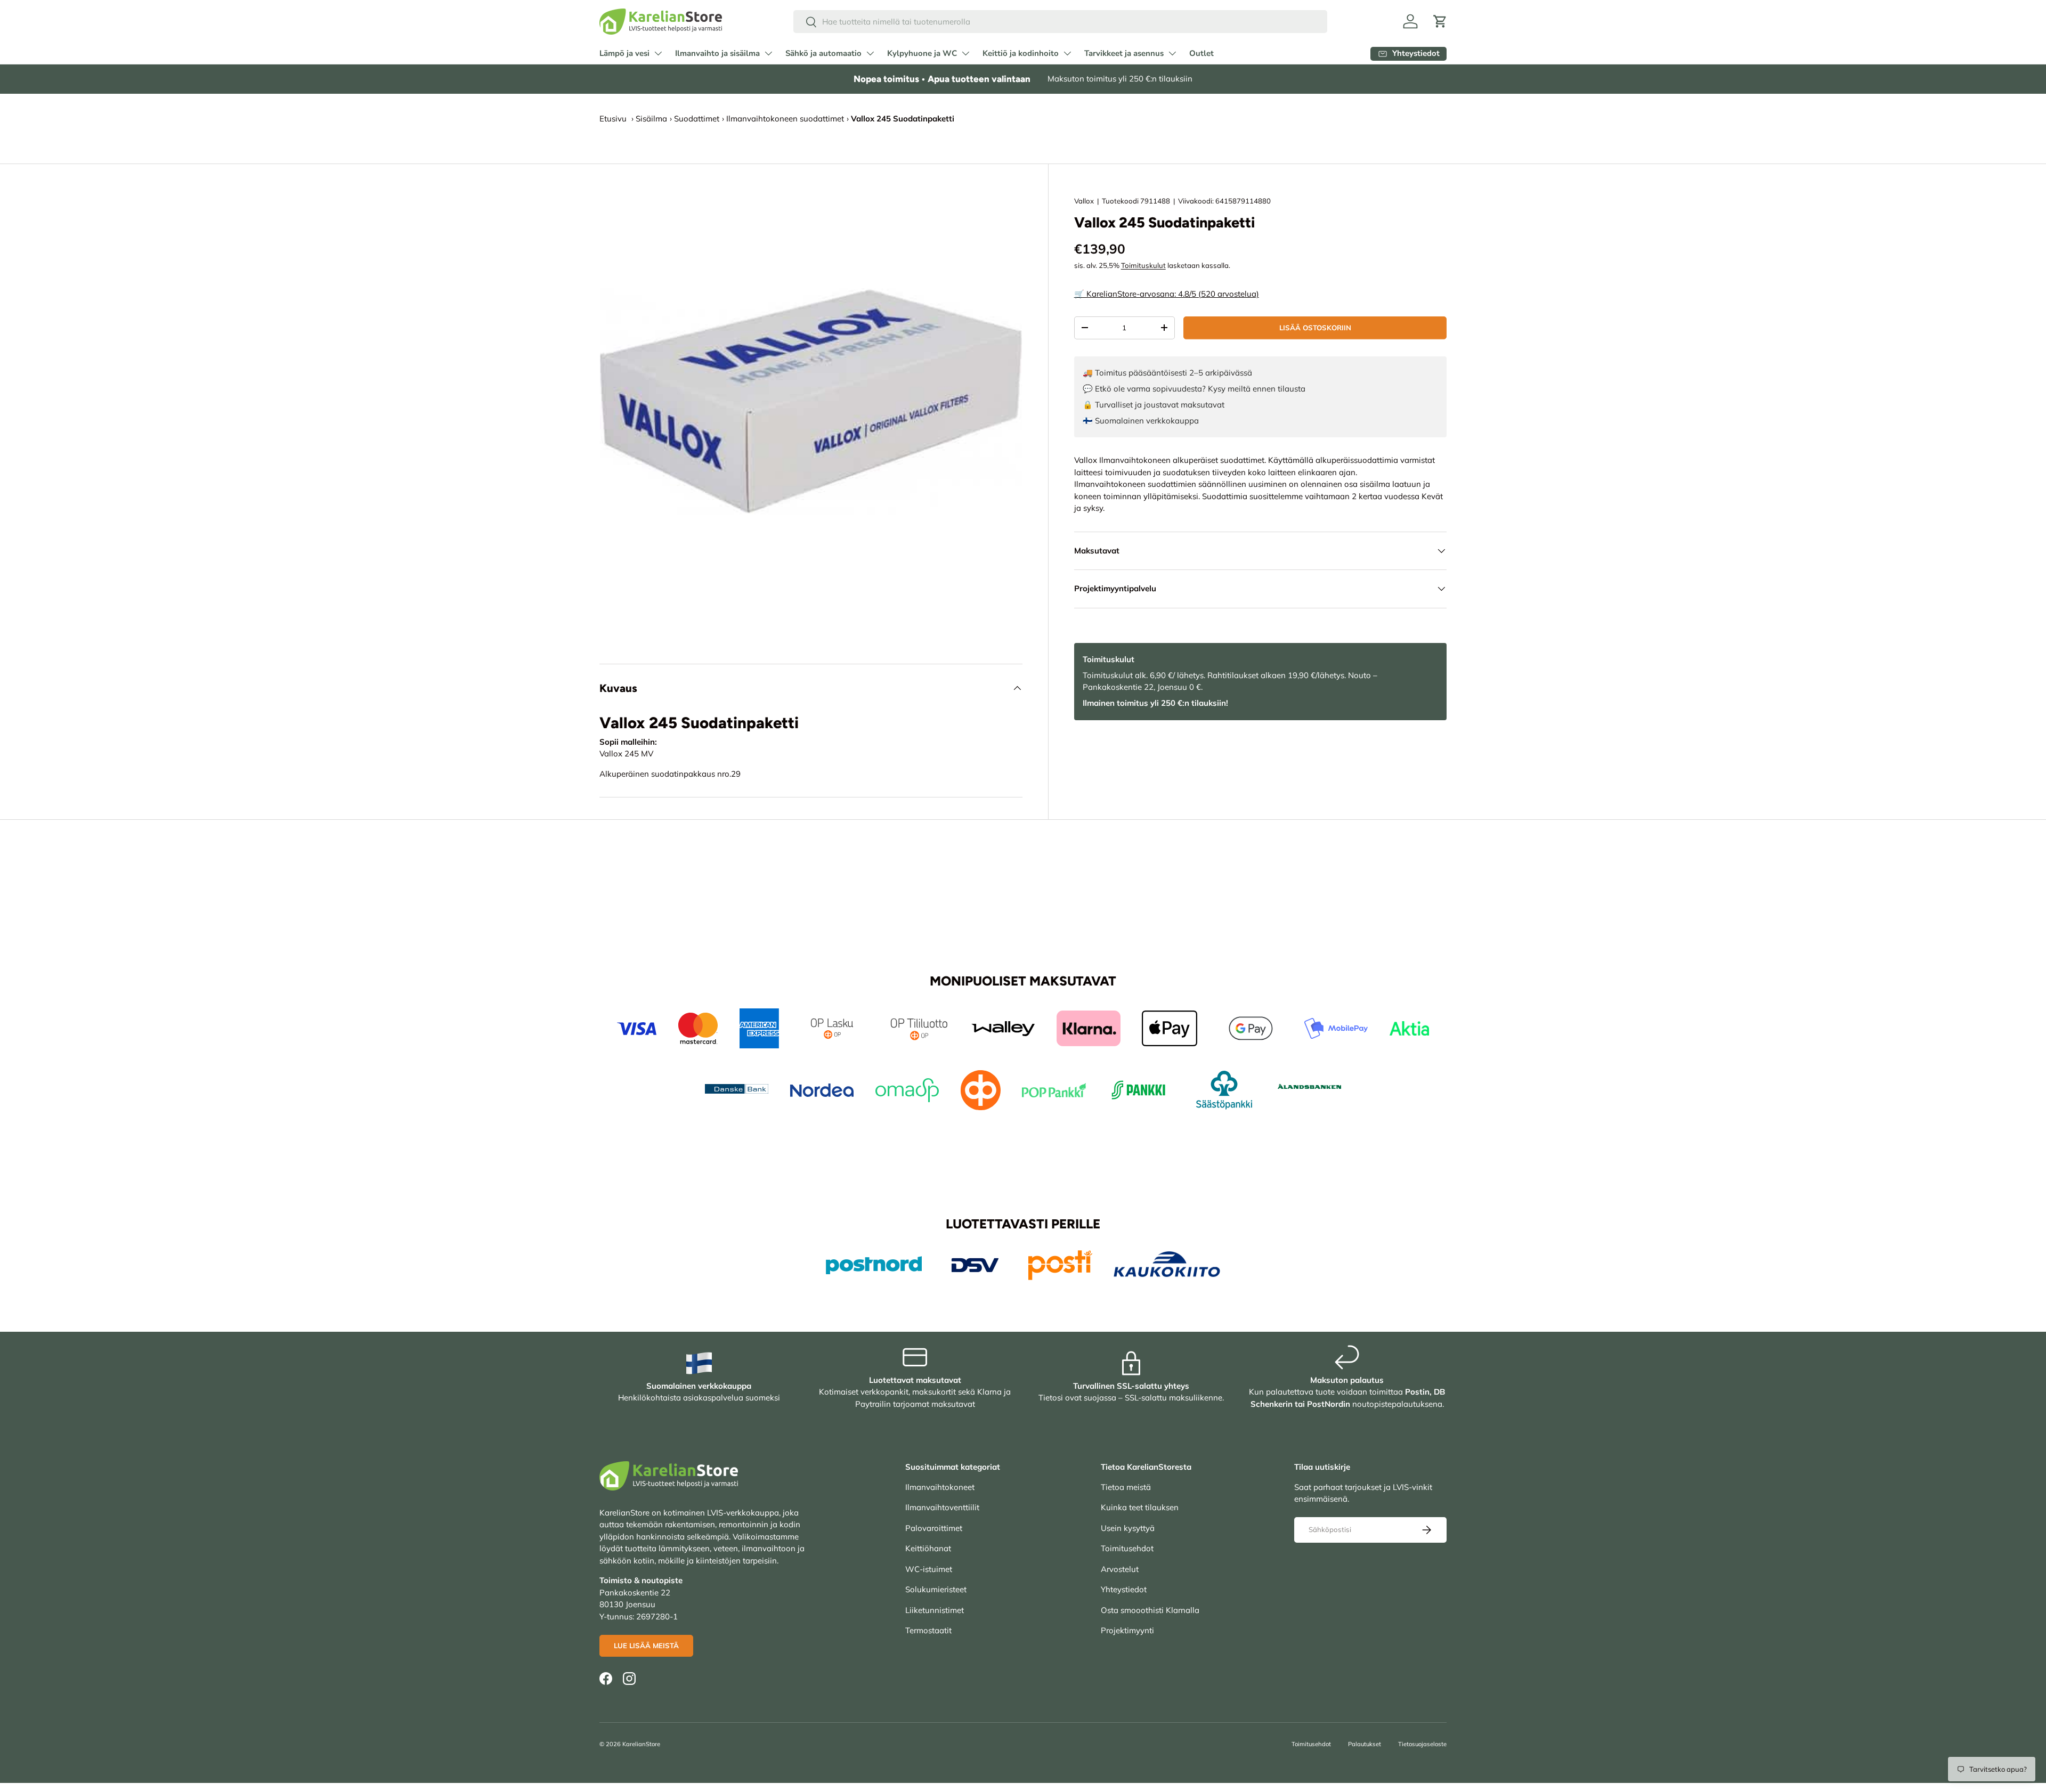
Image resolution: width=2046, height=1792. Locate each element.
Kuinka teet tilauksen (1140, 1507)
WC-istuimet (929, 1569)
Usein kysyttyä (1128, 1528)
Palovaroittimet (934, 1528)
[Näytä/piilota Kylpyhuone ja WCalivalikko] (965, 53)
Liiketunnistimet (935, 1610)
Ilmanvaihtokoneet (940, 1487)
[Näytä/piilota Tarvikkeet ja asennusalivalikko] (1172, 53)
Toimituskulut (1143, 265)
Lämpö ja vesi (624, 53)
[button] (1440, 21)
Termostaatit (928, 1630)
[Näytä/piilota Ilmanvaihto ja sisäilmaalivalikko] (768, 53)
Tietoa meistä (1126, 1487)
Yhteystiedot (1124, 1589)
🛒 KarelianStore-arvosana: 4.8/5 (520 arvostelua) (1167, 294)
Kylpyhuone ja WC (922, 53)
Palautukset (1365, 1744)
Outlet (1201, 53)
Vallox (1084, 201)
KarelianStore (641, 1744)
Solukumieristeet (936, 1589)
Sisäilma (651, 119)
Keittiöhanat (928, 1548)
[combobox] (1061, 22)
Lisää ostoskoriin (1315, 328)
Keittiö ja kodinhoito (1021, 53)
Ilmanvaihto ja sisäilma (717, 53)
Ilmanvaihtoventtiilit (942, 1507)
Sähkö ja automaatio (823, 53)
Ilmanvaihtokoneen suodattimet (785, 119)
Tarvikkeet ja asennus (1124, 53)
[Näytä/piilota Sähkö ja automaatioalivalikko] (870, 53)
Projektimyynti (1127, 1630)
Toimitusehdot (1127, 1548)
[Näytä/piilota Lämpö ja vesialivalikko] (658, 53)
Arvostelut (1120, 1569)
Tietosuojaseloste (1422, 1744)
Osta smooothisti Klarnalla (1150, 1610)
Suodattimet (697, 119)
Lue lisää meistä (646, 1646)
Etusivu (613, 119)
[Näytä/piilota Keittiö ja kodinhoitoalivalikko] (1067, 53)
